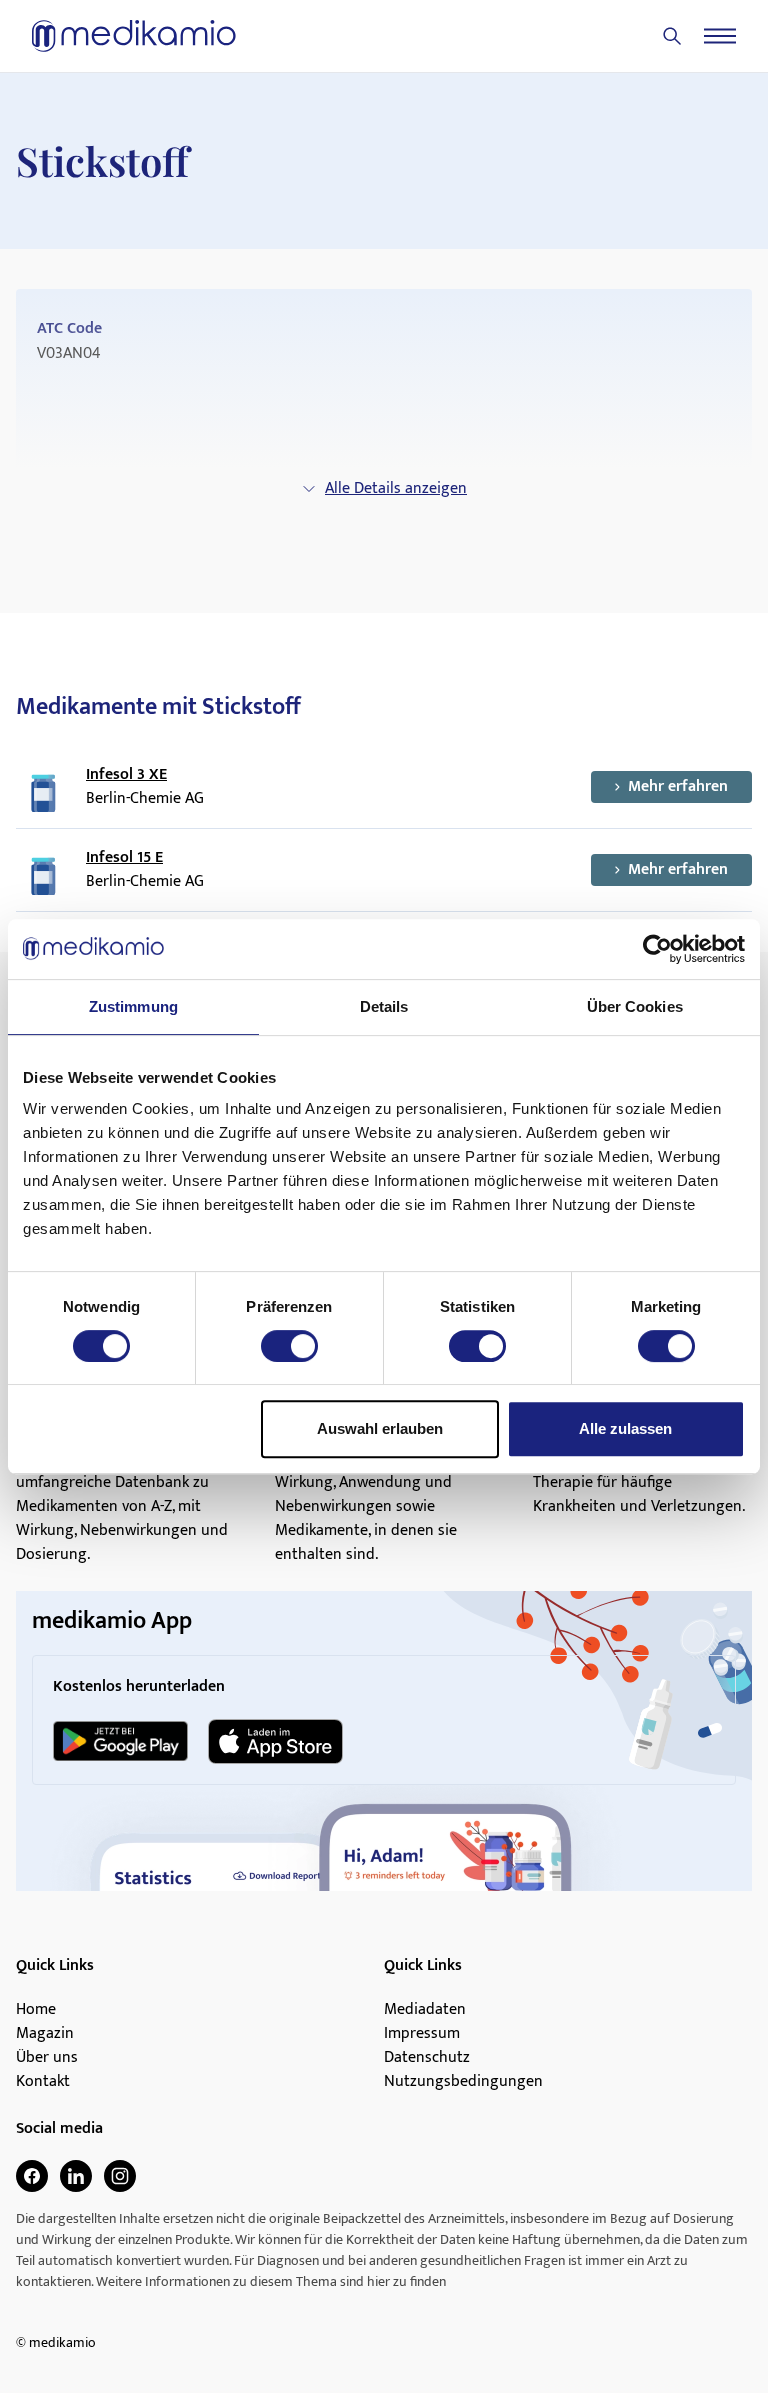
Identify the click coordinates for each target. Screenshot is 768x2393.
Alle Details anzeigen (396, 488)
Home (36, 2010)
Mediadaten (425, 2010)
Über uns (47, 2058)
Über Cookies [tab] (635, 1006)
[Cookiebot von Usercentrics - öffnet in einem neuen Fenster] (657, 949)
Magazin (45, 2034)
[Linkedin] (76, 2176)
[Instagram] (120, 2176)
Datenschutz (427, 2058)
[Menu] (720, 36)
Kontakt (43, 2082)
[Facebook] (32, 2176)
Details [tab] (384, 1006)
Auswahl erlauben (380, 1428)
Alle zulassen (625, 1428)
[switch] (289, 1346)
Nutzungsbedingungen (463, 2082)
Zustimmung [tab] (133, 1006)
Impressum (422, 2034)
